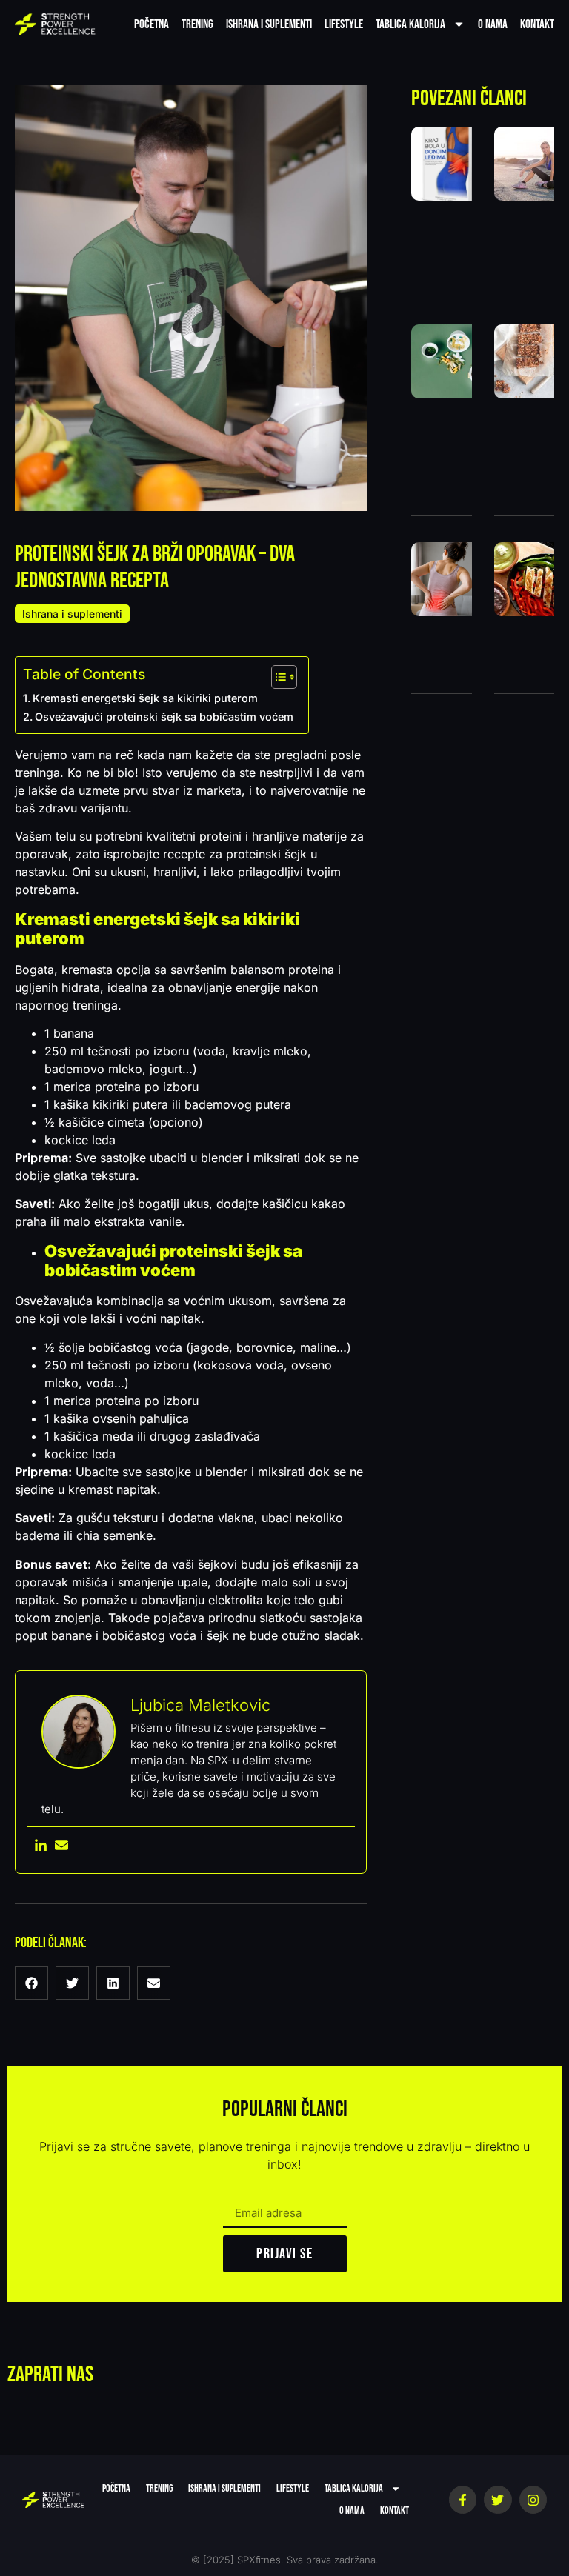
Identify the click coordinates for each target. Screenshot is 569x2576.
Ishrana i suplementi (269, 24)
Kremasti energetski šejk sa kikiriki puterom (147, 698)
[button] (31, 1983)
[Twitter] (498, 2499)
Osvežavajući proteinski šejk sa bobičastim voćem (164, 717)
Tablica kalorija (410, 24)
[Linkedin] (41, 1846)
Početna (152, 24)
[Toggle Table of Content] (277, 677)
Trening (197, 24)
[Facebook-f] (463, 2499)
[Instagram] (533, 2499)
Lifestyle (344, 24)
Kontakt (537, 24)
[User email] (61, 1846)
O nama (493, 24)
